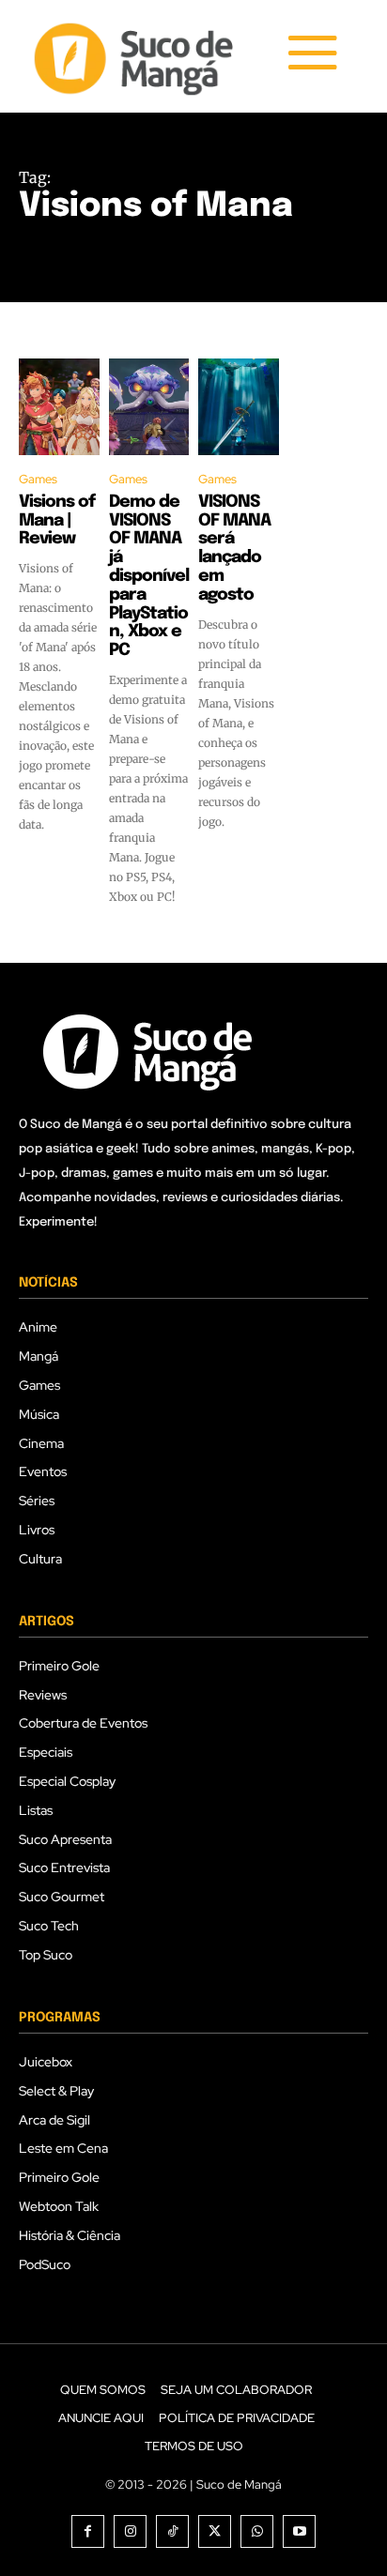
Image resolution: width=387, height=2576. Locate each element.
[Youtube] (299, 2531)
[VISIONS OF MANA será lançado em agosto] (239, 407)
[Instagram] (130, 2531)
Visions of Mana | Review (57, 521)
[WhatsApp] (257, 2531)
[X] (215, 2531)
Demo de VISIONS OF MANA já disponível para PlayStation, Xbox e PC (149, 576)
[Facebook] (88, 2531)
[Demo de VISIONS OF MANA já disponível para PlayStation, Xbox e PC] (149, 407)
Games (38, 479)
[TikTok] (172, 2531)
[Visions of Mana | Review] (59, 407)
